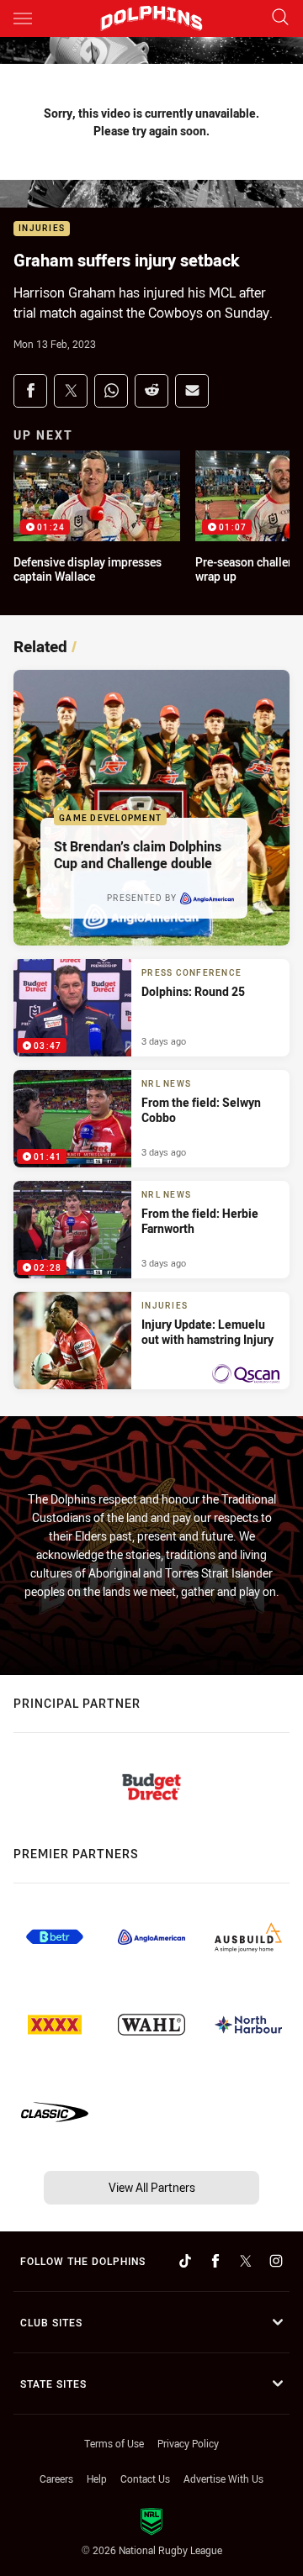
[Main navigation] (23, 18)
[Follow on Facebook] (215, 2261)
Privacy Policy (188, 2443)
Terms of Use (114, 2443)
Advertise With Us (223, 2479)
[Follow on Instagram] (276, 2261)
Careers (56, 2479)
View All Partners (152, 2187)
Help (97, 2479)
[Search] (280, 18)
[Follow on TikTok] (185, 2261)
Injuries (42, 229)
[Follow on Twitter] (246, 2261)
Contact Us (145, 2479)
